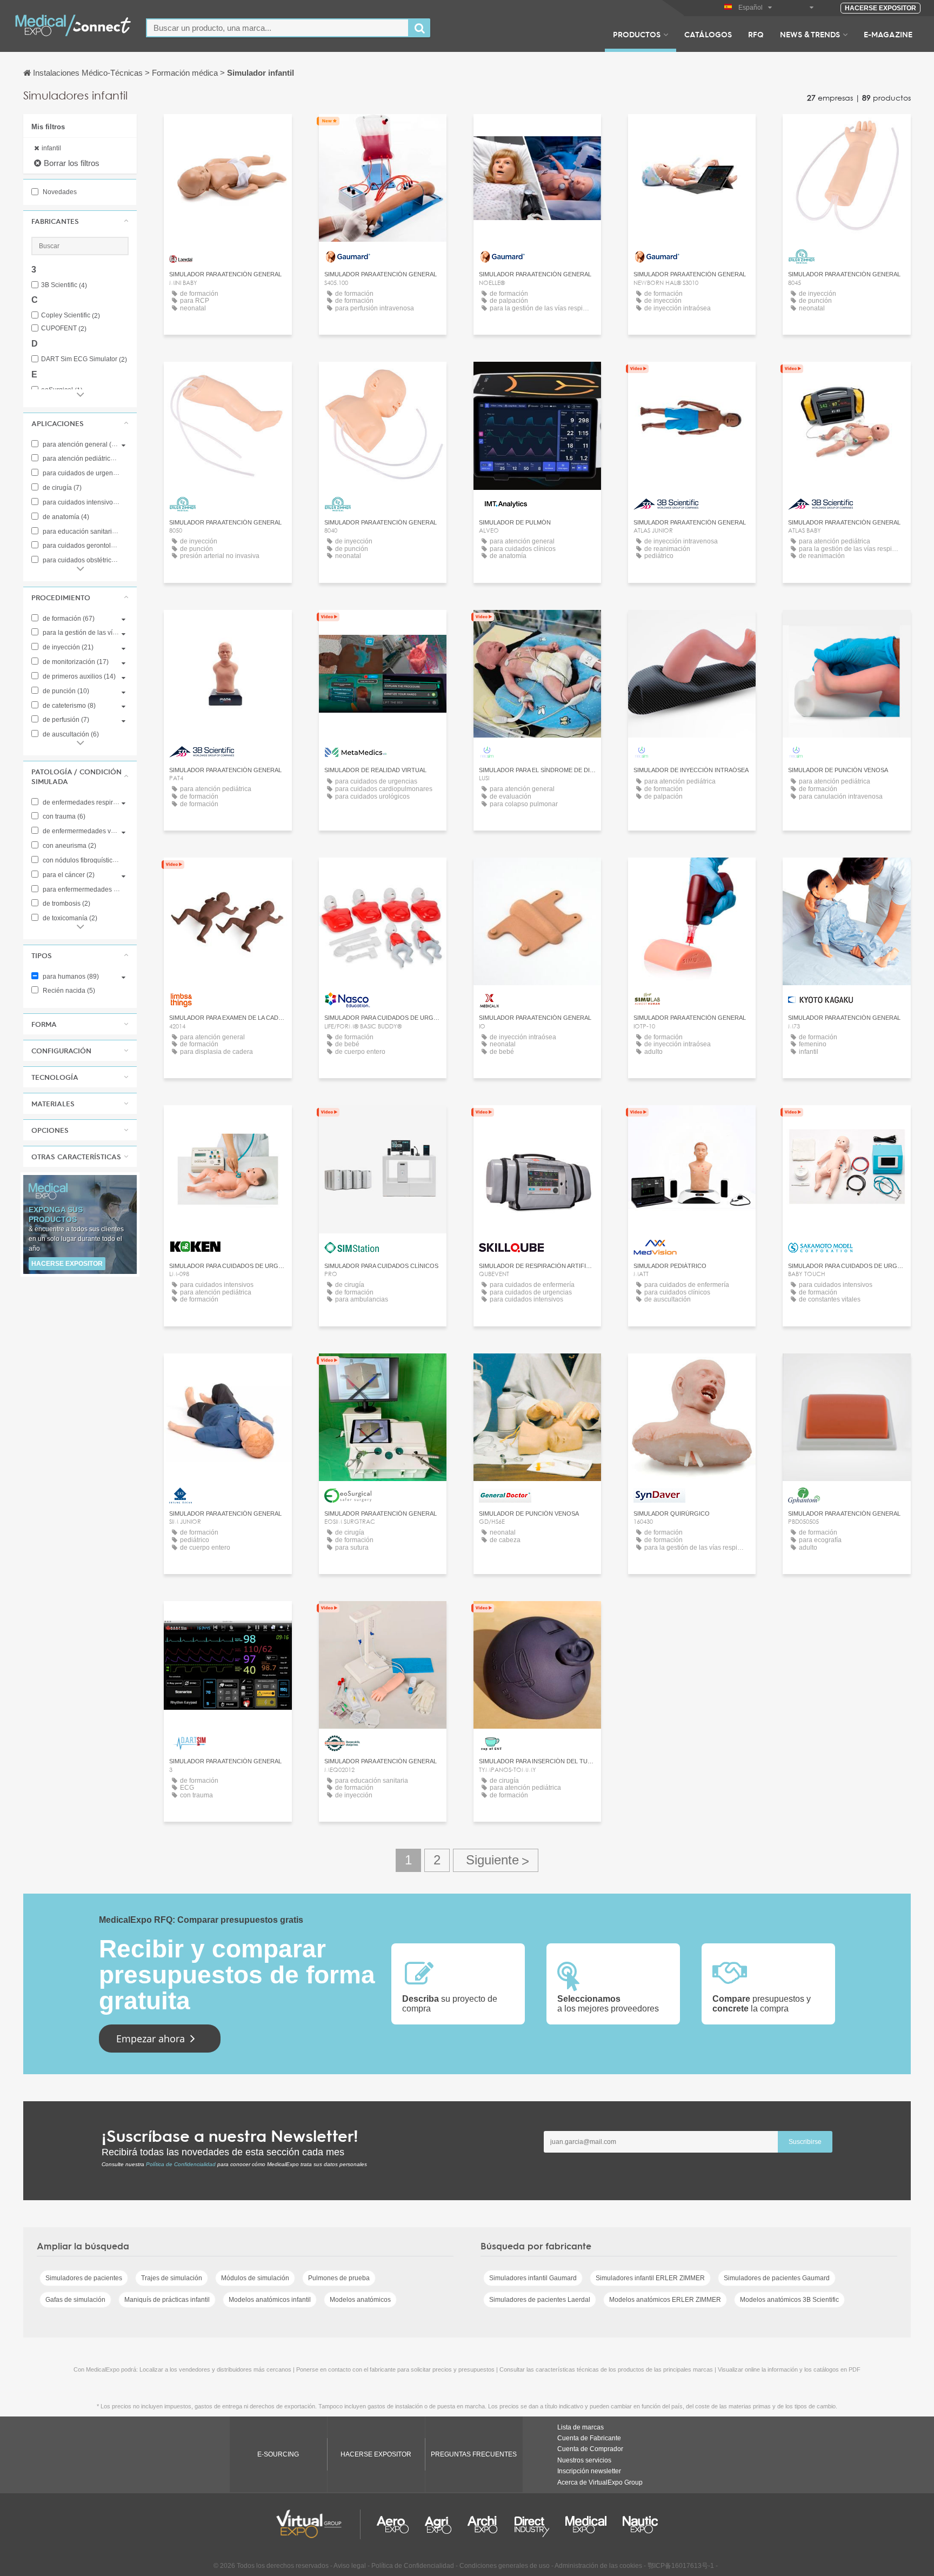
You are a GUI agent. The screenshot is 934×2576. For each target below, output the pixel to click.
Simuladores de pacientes (84, 2278)
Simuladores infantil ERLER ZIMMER (650, 2278)
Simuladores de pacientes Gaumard (777, 2278)
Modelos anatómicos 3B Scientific (789, 2300)
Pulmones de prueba (339, 2278)
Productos (637, 34)
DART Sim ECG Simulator (84, 359)
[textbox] (278, 28)
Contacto (228, 132)
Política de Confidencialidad (181, 2164)
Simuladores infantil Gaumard (533, 2278)
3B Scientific (64, 285)
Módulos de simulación (255, 2278)
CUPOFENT (64, 328)
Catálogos (708, 34)
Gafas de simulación (75, 2300)
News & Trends (810, 34)
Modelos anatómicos (360, 2300)
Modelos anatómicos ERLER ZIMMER (665, 2300)
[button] (80, 221)
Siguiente (496, 1860)
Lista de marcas (581, 2427)
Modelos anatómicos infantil (270, 2300)
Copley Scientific (71, 316)
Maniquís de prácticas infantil (167, 2300)
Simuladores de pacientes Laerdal (540, 2300)
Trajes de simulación (172, 2278)
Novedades (59, 192)
